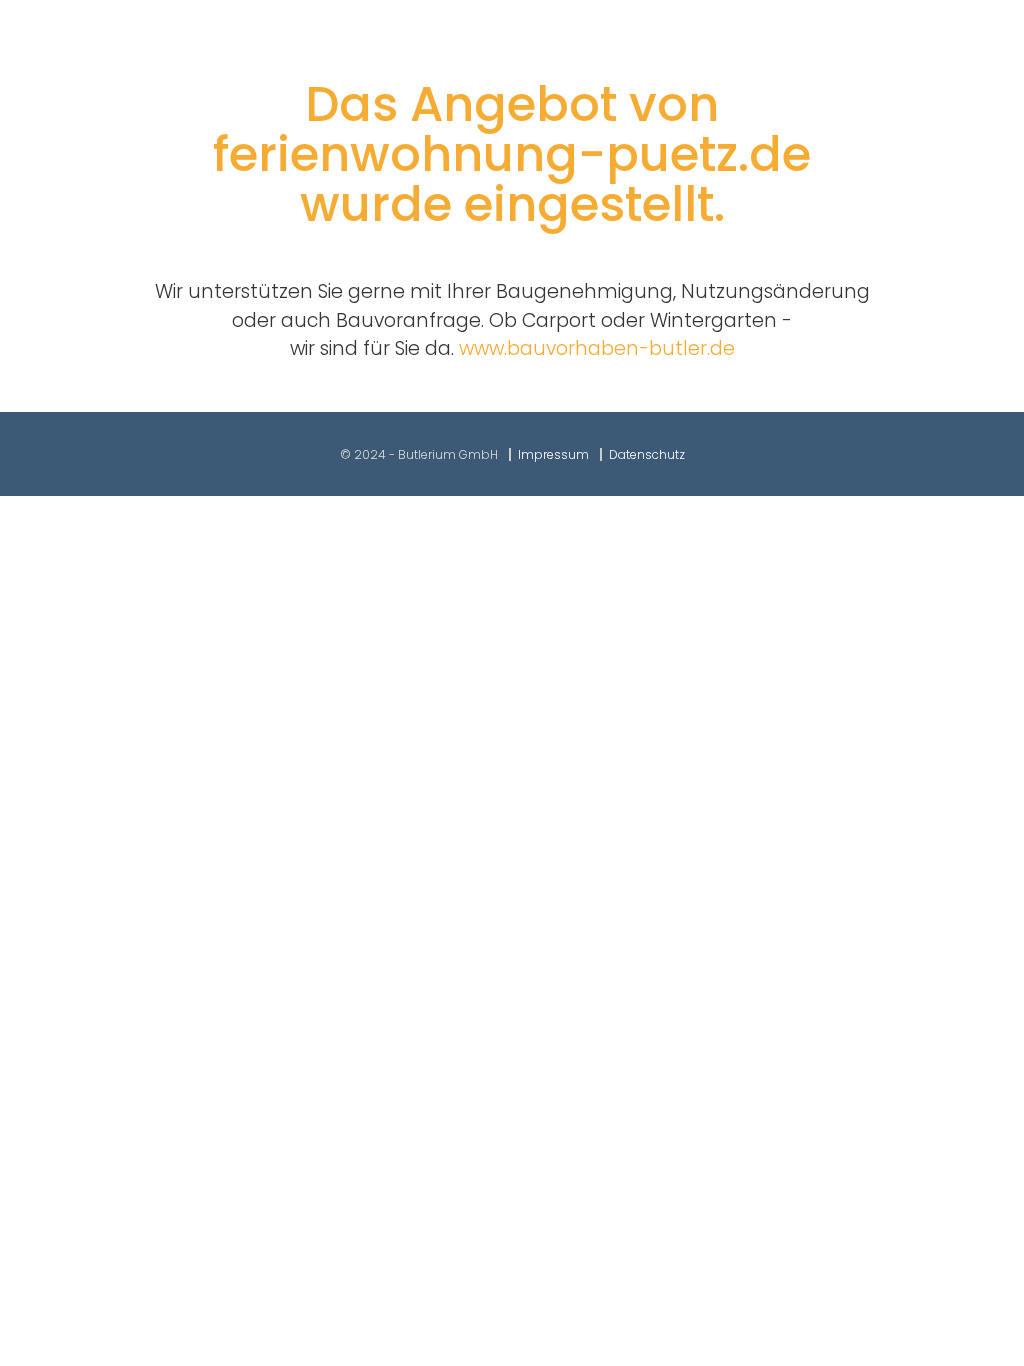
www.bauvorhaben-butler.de (597, 348)
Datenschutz (647, 454)
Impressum (553, 454)
